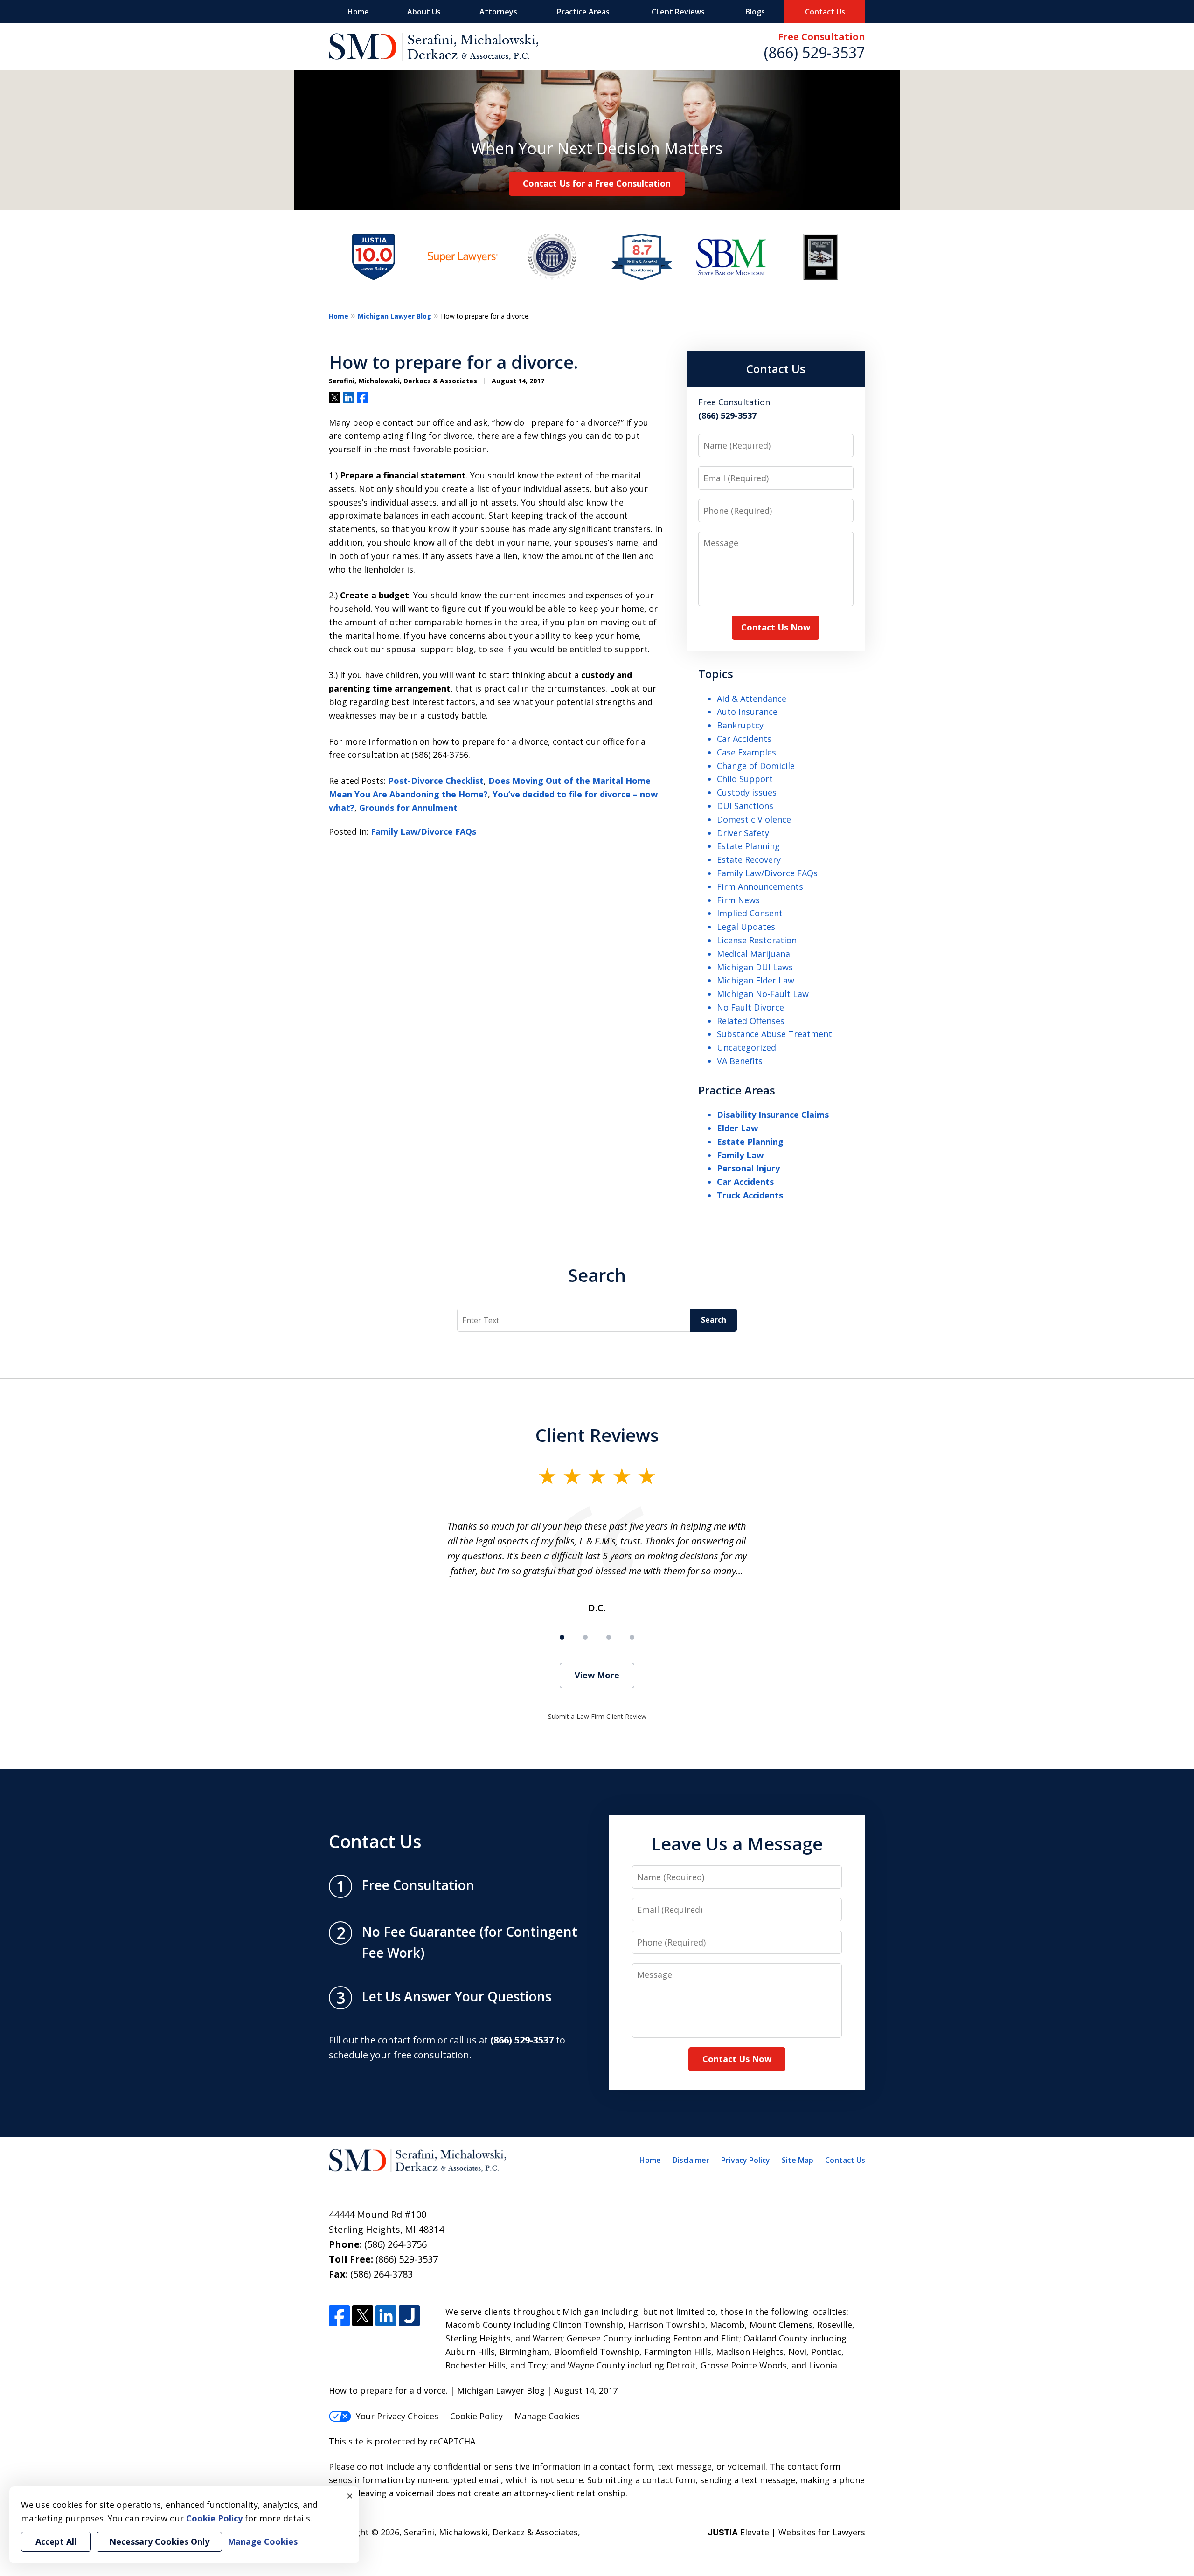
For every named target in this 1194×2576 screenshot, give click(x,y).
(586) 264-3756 (396, 2244)
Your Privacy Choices (397, 2416)
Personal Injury (748, 1168)
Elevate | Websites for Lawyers (787, 2532)
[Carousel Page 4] (632, 1637)
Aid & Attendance (752, 699)
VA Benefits (740, 1061)
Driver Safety (743, 833)
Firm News (738, 900)
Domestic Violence (754, 819)
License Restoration (757, 940)
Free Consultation (822, 37)
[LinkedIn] (386, 2316)
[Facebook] (339, 2316)
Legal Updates (746, 927)
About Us (424, 12)
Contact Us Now (776, 627)
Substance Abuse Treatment (774, 1034)
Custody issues (747, 792)
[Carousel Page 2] (585, 1637)
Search (597, 1275)
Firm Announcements (760, 886)
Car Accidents (744, 739)
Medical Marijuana (753, 954)
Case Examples (746, 752)
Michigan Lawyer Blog (395, 316)
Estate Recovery (749, 859)
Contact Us (825, 12)
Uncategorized (746, 1047)
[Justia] (409, 2316)
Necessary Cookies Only (159, 2541)
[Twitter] (363, 2316)
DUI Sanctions (745, 806)
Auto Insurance (747, 712)
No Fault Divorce (750, 1007)
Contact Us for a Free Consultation (597, 183)
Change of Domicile (756, 766)
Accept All (56, 2541)
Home (358, 12)
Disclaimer (691, 2160)
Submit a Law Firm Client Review (597, 1716)
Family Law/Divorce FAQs (423, 831)
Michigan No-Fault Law (763, 994)
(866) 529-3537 (815, 52)
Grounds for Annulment (408, 808)
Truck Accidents (750, 1195)
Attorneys (498, 12)
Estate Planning (748, 846)
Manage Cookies (547, 2416)
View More (597, 1675)
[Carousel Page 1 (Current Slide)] (562, 1637)
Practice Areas (583, 12)
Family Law (740, 1155)
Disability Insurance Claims (773, 1115)
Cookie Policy (476, 2416)
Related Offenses (751, 1021)
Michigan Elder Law (756, 980)
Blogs (755, 12)
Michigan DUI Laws (755, 967)
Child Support (745, 779)
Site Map (798, 2160)
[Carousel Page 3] (609, 1637)
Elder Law (737, 1128)
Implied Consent (750, 913)
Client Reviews (678, 12)
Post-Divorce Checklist (436, 781)
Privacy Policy (746, 2160)
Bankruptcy (740, 725)
